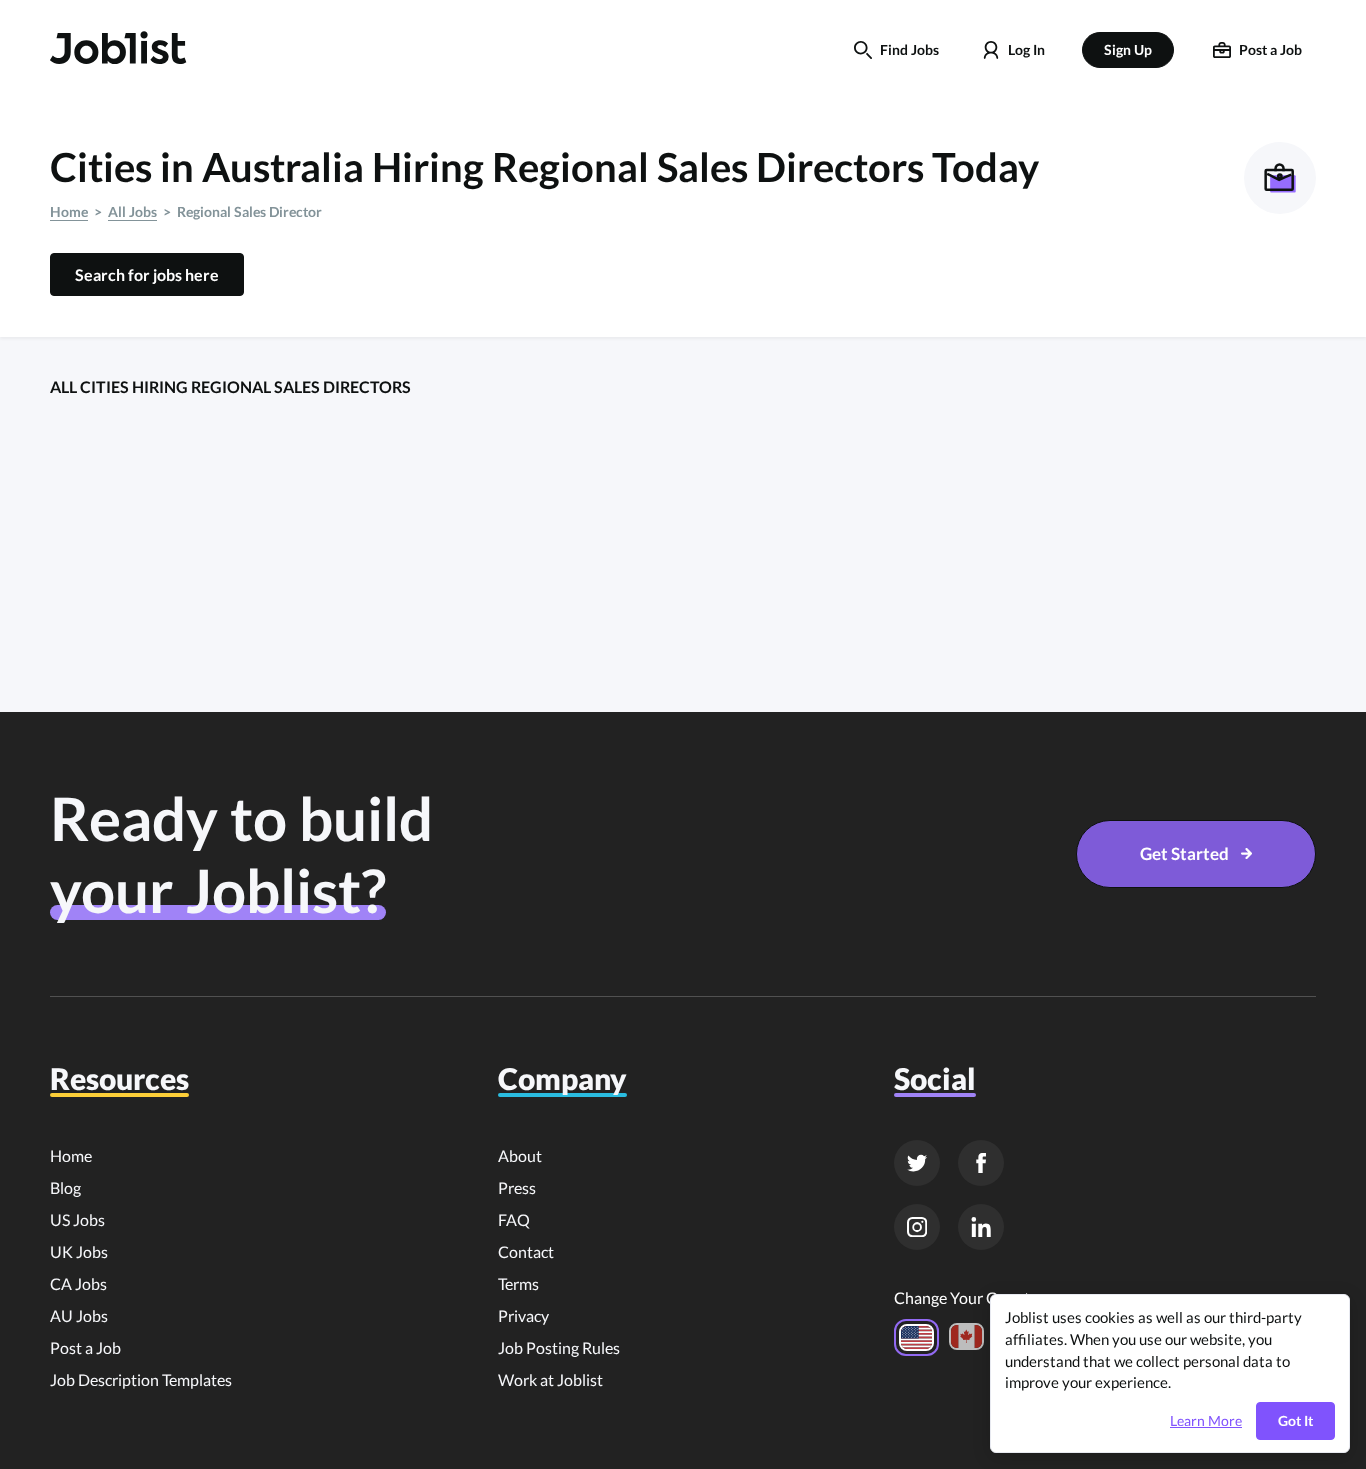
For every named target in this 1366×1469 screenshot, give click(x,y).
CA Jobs (78, 1283)
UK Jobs (79, 1251)
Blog (65, 1187)
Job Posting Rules (559, 1347)
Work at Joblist (550, 1379)
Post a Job (85, 1347)
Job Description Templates (141, 1379)
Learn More (1206, 1421)
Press (517, 1187)
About (520, 1155)
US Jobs (77, 1219)
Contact (526, 1251)
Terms (518, 1283)
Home (69, 211)
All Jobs (132, 211)
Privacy (523, 1315)
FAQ (514, 1219)
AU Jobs (79, 1315)
